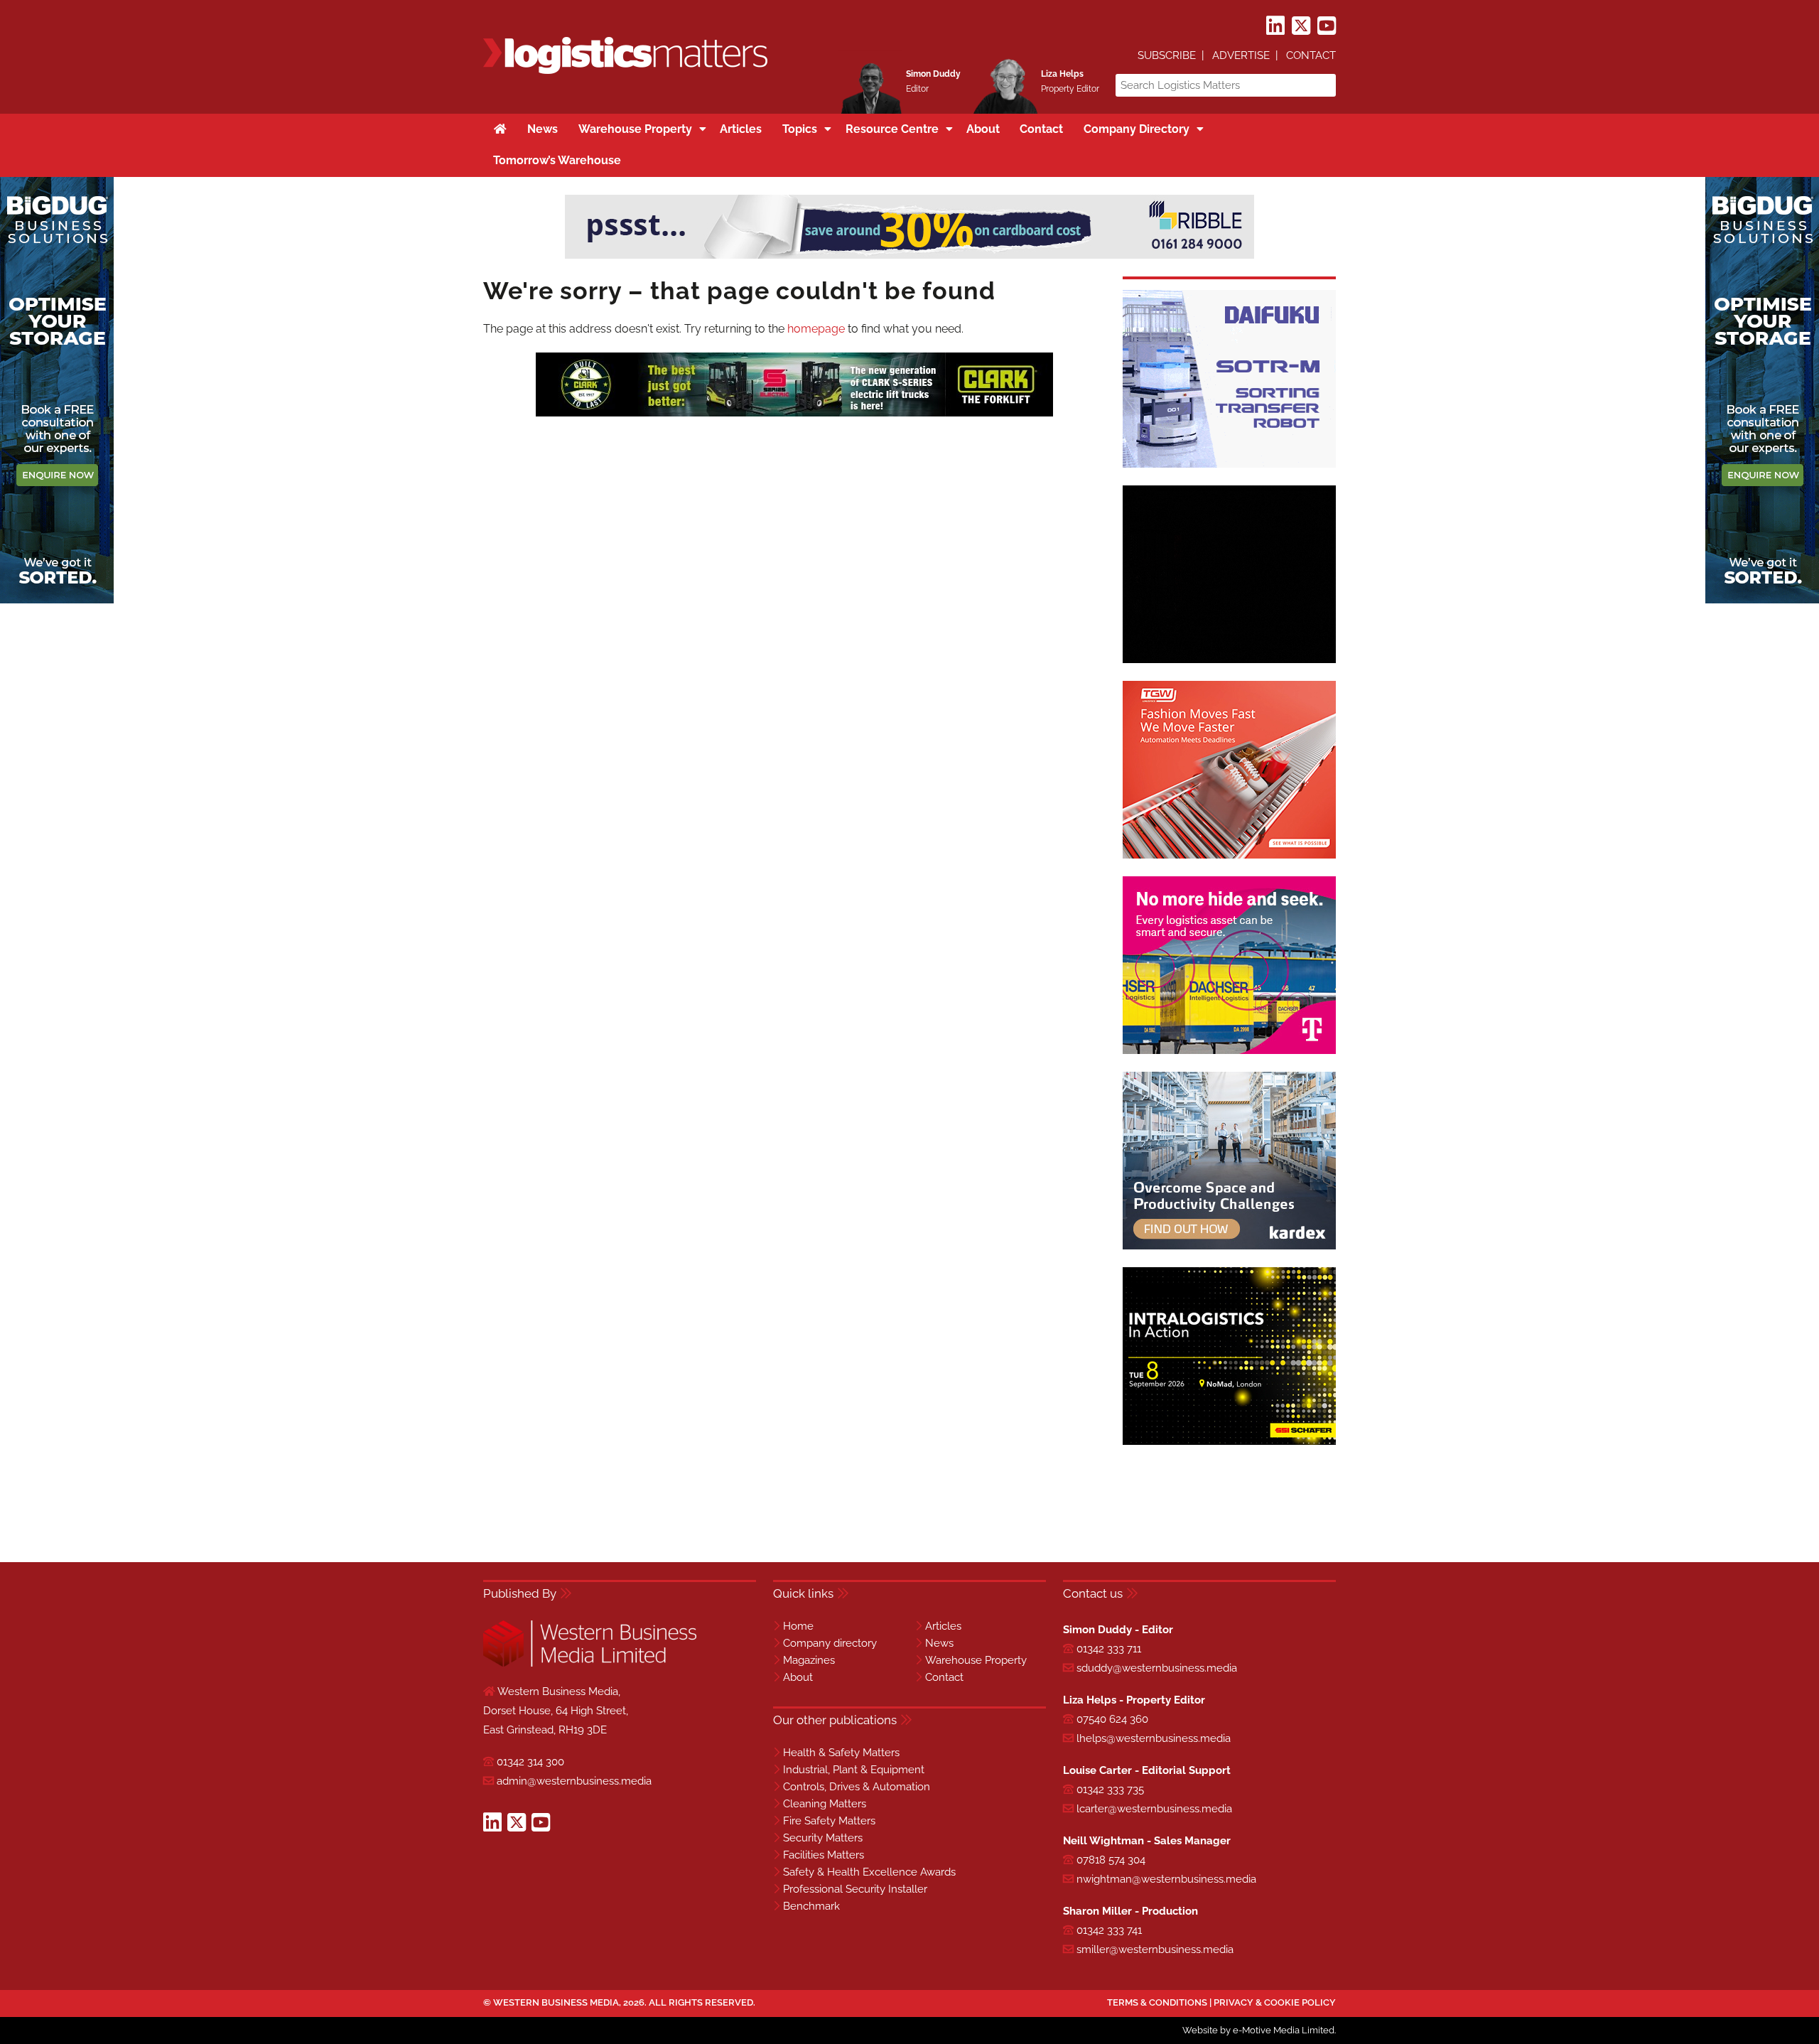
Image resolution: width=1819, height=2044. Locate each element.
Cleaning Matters (825, 1804)
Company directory (830, 1643)
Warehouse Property (976, 1660)
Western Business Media (556, 2002)
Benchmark (811, 1906)
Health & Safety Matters (841, 1753)
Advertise (1241, 55)
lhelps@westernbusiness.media (1154, 1738)
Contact (1311, 55)
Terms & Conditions (1157, 2002)
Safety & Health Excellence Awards (869, 1872)
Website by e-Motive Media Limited (1258, 2030)
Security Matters (823, 1838)
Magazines (809, 1660)
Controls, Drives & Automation (857, 1787)
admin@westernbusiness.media (574, 1781)
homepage (816, 329)
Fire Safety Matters (829, 1821)
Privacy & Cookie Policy (1275, 2002)
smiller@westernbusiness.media (1155, 1949)
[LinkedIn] (1275, 26)
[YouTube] (1327, 26)
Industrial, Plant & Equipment (854, 1770)
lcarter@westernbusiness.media (1154, 1809)
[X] (1301, 26)
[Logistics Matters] (625, 71)
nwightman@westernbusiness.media (1166, 1879)
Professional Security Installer (855, 1889)
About (798, 1677)
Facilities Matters (824, 1855)
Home (798, 1626)
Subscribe (1167, 55)
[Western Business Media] (590, 1664)
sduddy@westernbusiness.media (1157, 1668)
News (939, 1643)
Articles (943, 1626)
